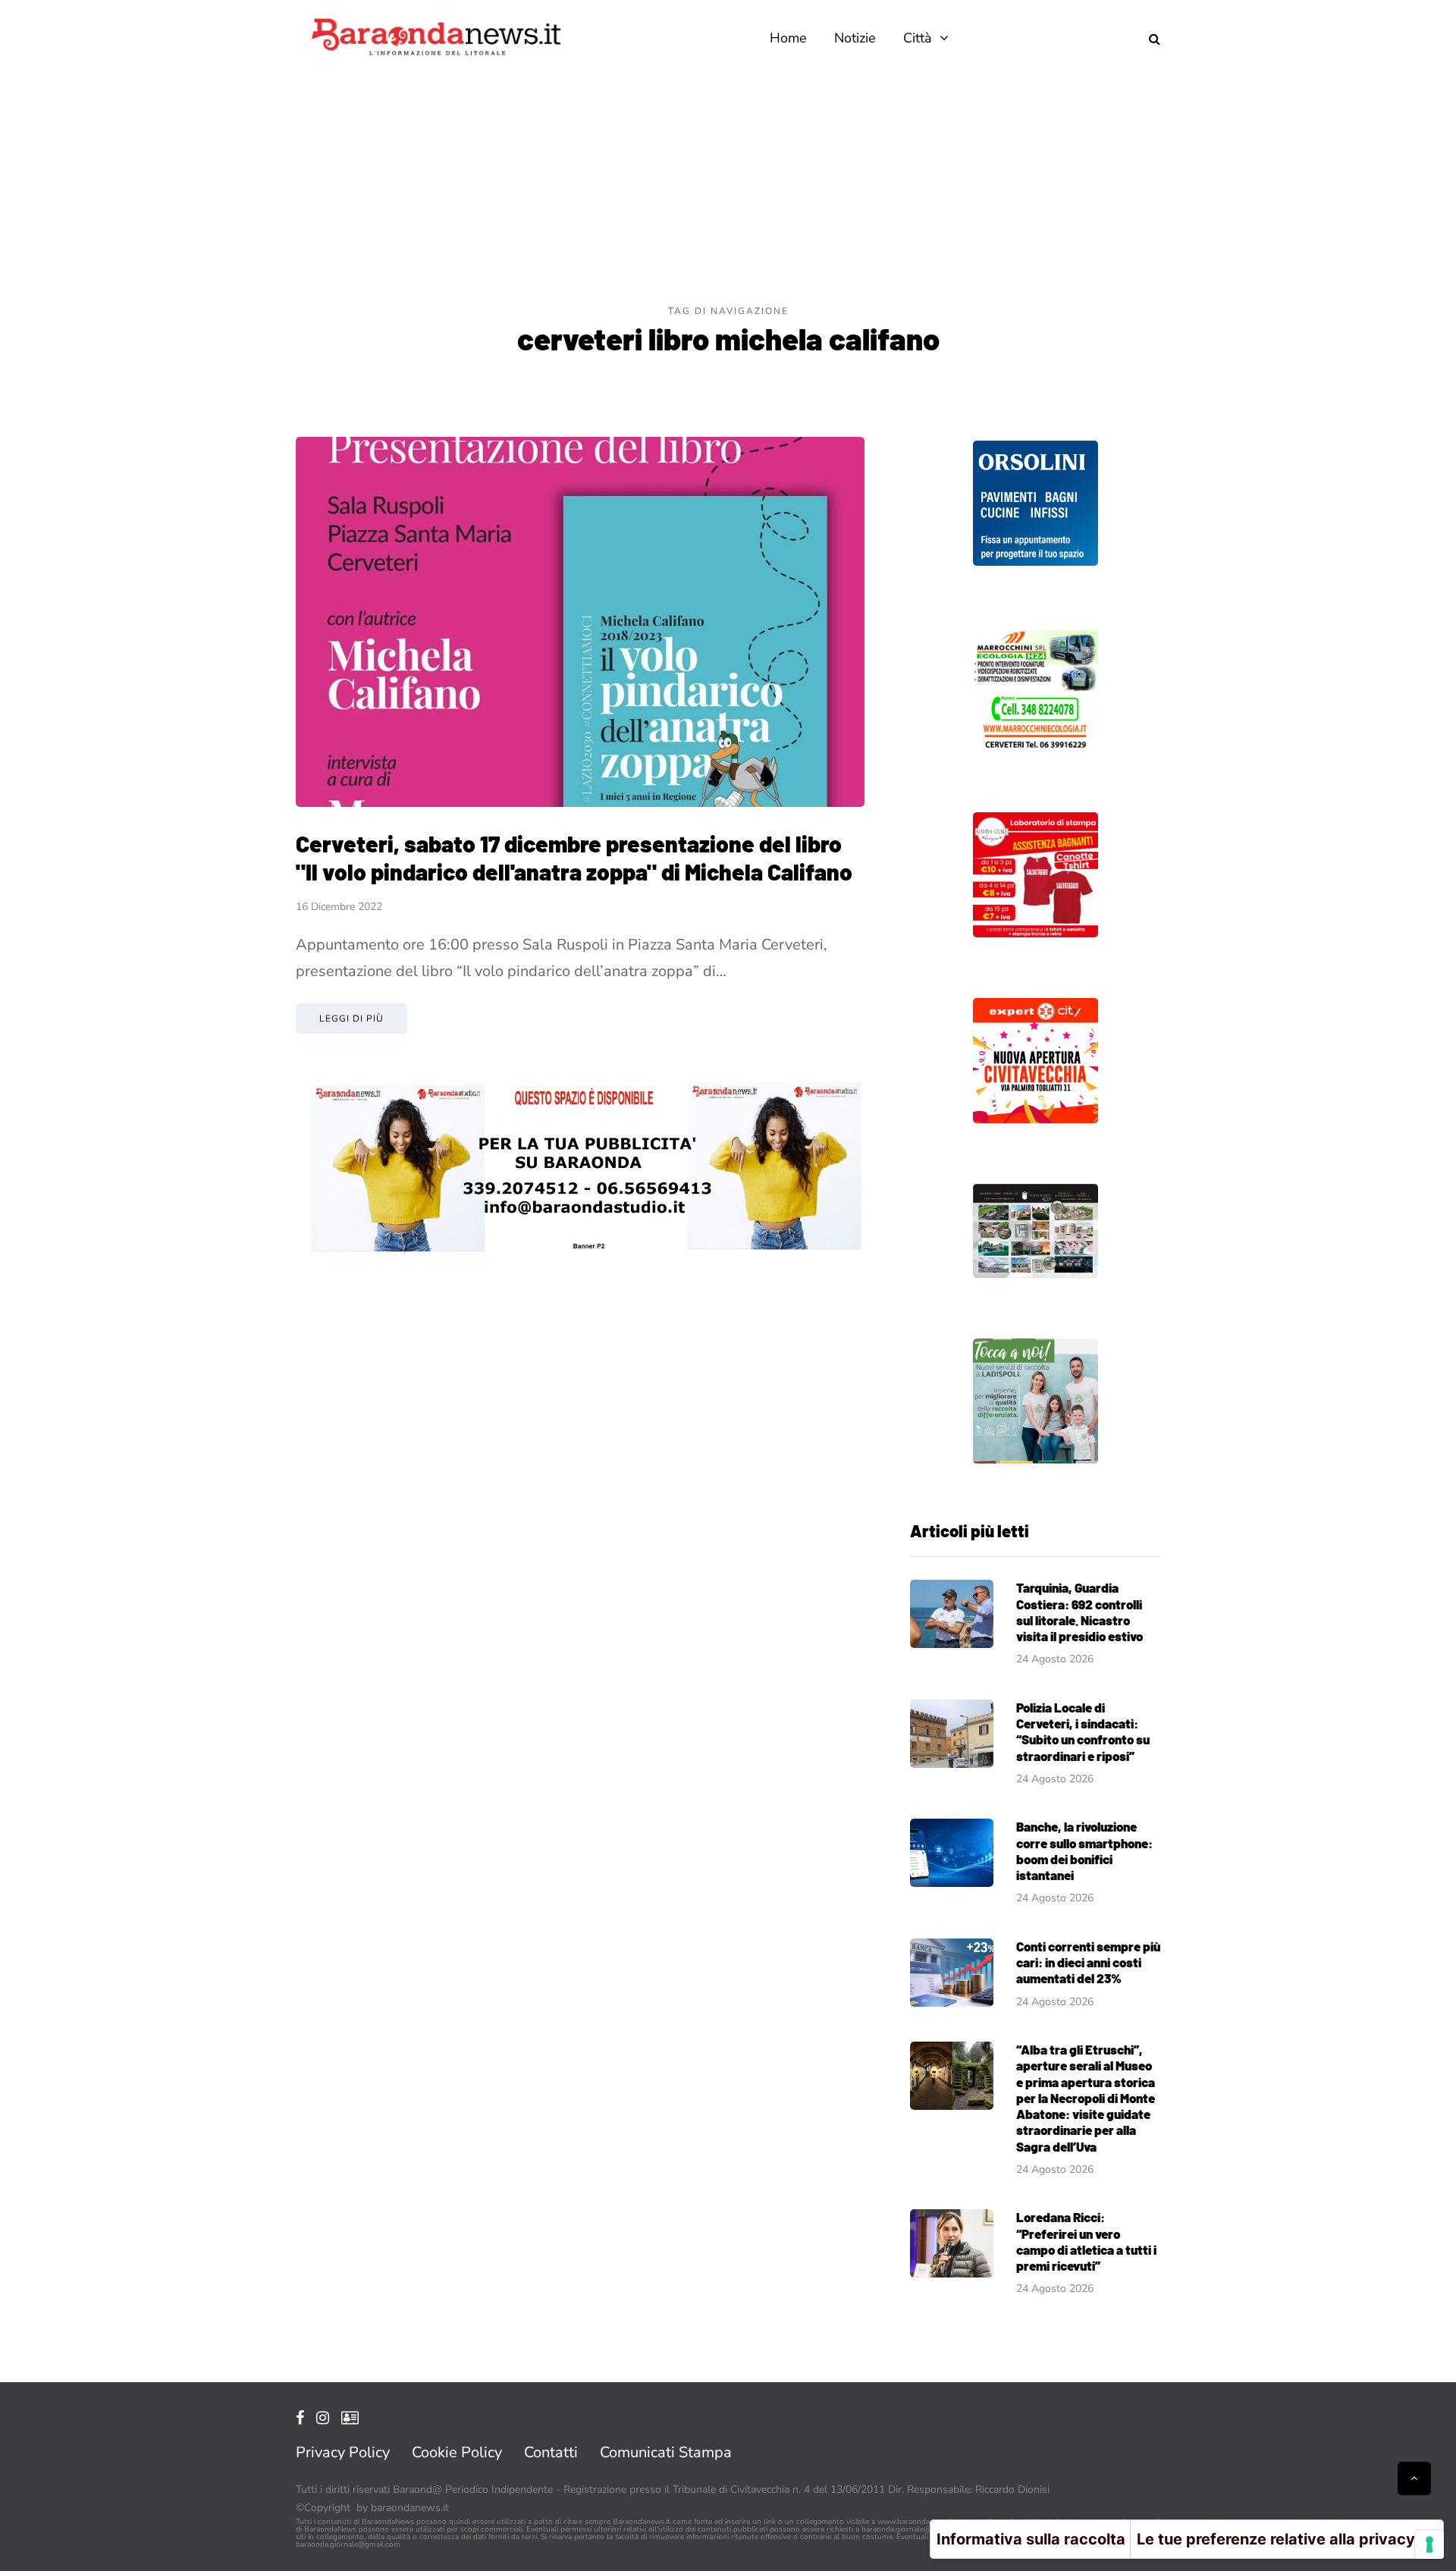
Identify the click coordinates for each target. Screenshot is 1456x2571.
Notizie (855, 38)
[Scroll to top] (1414, 2478)
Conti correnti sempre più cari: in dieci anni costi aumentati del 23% (1088, 1962)
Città (918, 38)
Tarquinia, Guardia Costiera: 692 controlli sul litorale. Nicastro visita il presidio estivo (1079, 1612)
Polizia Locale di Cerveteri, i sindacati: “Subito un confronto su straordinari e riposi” (1083, 1731)
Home (788, 38)
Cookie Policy (457, 2452)
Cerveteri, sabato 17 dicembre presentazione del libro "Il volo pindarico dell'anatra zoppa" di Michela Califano (574, 858)
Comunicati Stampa (666, 2452)
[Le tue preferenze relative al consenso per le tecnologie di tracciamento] (1429, 2544)
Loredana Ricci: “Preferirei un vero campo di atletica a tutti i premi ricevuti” (1086, 2241)
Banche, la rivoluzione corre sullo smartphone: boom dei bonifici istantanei (1084, 1851)
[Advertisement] (728, 190)
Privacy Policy (343, 2452)
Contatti (551, 2452)
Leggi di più (351, 1019)
